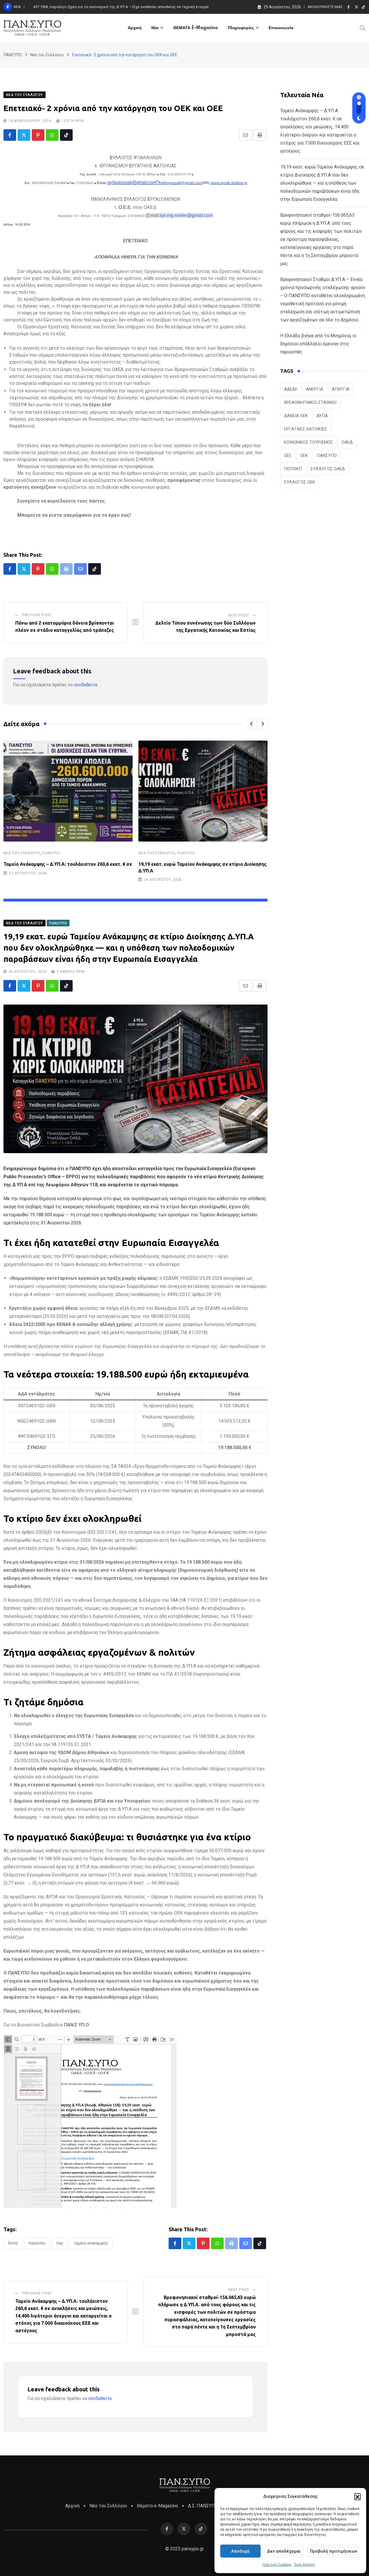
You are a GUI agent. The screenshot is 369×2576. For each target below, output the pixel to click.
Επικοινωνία (281, 28)
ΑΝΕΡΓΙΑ (315, 389)
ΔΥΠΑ (13, 2243)
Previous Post (37, 615)
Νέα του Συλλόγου (22, 853)
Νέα (155, 28)
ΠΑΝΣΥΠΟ (51, 853)
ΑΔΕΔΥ (291, 389)
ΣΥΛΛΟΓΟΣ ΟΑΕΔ (328, 469)
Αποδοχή (240, 2551)
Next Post (239, 615)
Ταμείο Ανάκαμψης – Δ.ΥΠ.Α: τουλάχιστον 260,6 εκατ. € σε (68, 864)
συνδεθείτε (86, 685)
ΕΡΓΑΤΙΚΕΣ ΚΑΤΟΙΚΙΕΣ (306, 429)
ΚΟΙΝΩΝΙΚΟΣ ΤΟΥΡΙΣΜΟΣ (308, 442)
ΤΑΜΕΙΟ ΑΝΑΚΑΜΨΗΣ (91, 2243)
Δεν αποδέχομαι (284, 2551)
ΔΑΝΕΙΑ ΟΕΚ (296, 416)
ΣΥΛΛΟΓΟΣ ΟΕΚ (300, 482)
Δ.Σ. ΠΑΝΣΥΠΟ (203, 2506)
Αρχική (135, 28)
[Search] (363, 28)
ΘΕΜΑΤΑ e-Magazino (196, 28)
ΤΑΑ (60, 2243)
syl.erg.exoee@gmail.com (186, 215)
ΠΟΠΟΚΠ (293, 469)
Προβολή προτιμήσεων (334, 2551)
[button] (357, 2496)
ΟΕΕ (288, 456)
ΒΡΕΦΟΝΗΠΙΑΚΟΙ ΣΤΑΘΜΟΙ (310, 402)
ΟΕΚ (304, 456)
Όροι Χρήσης (305, 2565)
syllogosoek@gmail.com (132, 182)
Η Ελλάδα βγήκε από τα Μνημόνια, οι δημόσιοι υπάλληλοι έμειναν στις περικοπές (318, 344)
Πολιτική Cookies (277, 2565)
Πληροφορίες (241, 28)
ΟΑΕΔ (347, 442)
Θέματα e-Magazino (158, 2506)
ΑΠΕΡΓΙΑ (341, 389)
